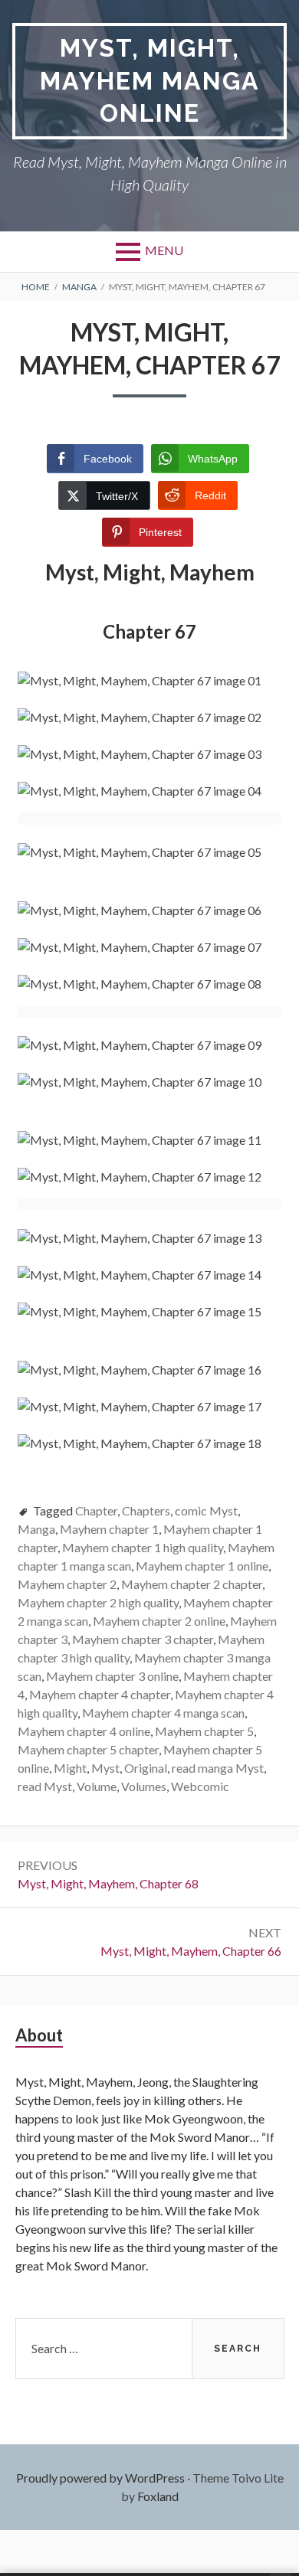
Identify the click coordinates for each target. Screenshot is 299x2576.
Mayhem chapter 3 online (112, 1676)
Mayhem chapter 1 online (202, 1566)
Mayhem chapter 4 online (84, 1731)
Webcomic (200, 1786)
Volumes (144, 1786)
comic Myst (206, 1510)
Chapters (146, 1510)
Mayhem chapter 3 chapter (143, 1639)
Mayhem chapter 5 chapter (88, 1749)
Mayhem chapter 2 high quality (98, 1602)
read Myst (45, 1786)
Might (70, 1768)
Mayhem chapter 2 (67, 1584)
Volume (97, 1786)
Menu (164, 250)
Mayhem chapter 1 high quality (143, 1547)
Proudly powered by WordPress (100, 2478)
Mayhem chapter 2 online (159, 1621)
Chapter (96, 1510)
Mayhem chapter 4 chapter (100, 1694)
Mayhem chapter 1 (109, 1529)
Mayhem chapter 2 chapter (192, 1584)
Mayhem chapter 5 (204, 1731)
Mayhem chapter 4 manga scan (163, 1713)
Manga (36, 1529)
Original (146, 1768)
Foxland (158, 2496)
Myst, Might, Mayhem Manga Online (150, 80)
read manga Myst (218, 1768)
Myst (105, 1768)
